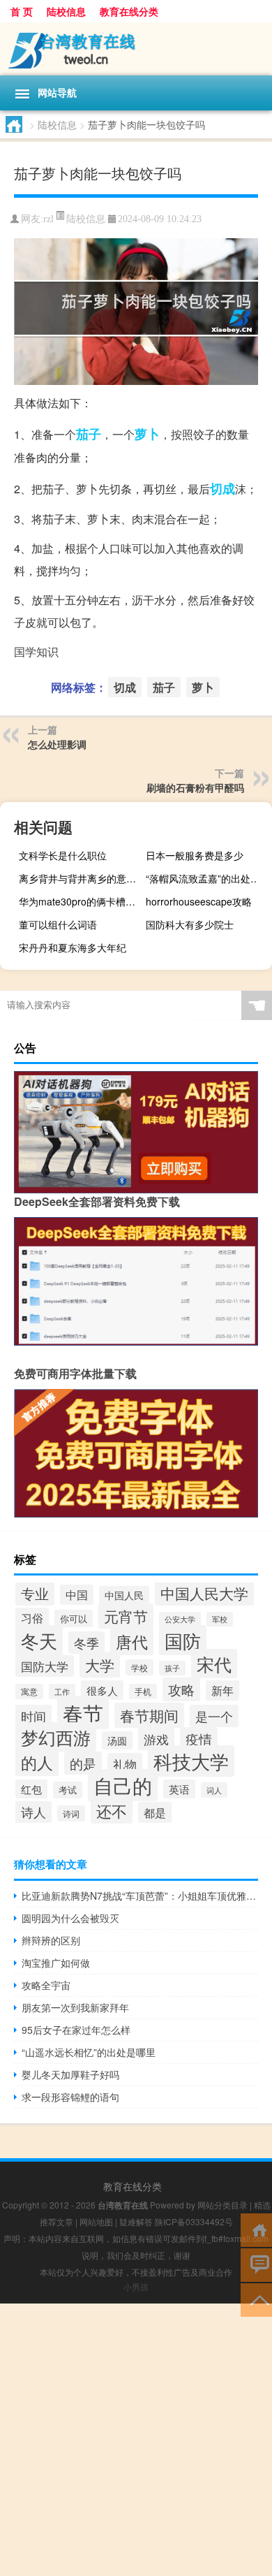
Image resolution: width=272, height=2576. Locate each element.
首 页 (22, 11)
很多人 (102, 1690)
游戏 (156, 1739)
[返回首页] (256, 2229)
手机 (143, 1691)
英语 (179, 1789)
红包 (31, 1789)
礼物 (125, 1764)
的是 (83, 1763)
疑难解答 (136, 2221)
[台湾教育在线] (136, 49)
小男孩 (136, 2286)
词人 (214, 1790)
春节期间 (149, 1715)
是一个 (214, 1716)
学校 (139, 1667)
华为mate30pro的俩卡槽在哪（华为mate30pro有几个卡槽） (80, 901)
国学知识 (36, 652)
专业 (35, 1593)
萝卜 (147, 434)
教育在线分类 (129, 11)
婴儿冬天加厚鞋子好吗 (70, 2074)
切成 (222, 488)
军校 (220, 1619)
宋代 (214, 1664)
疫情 (199, 1739)
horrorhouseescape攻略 (199, 901)
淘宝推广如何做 (56, 1963)
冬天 (39, 1640)
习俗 (32, 1618)
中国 (77, 1595)
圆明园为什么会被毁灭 (70, 1918)
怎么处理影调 (57, 744)
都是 (155, 1812)
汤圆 (117, 1740)
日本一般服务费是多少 (195, 855)
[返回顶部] (256, 2299)
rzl (48, 219)
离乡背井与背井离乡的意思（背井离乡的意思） (80, 878)
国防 (183, 1640)
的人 (37, 1762)
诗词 (71, 1813)
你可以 (74, 1618)
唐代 (132, 1642)
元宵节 (126, 1616)
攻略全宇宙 (46, 1985)
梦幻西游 (56, 1737)
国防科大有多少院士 (190, 924)
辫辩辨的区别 (51, 1940)
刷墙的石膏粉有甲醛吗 (195, 787)
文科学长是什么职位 (63, 855)
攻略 (181, 1689)
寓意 (29, 1691)
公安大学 (180, 1619)
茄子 (89, 434)
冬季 (86, 1643)
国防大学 (45, 1666)
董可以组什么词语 (58, 924)
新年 (222, 1690)
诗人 (33, 1812)
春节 (83, 1712)
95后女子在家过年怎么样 (76, 2030)
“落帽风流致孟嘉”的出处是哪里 (207, 878)
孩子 (172, 1668)
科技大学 (191, 1761)
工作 (62, 1691)
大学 (100, 1665)
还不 (112, 1811)
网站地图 (96, 2221)
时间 (33, 1716)
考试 (68, 1790)
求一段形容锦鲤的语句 (70, 2097)
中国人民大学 (204, 1593)
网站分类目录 (222, 2205)
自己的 (123, 1785)
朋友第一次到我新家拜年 (75, 2007)
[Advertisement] (136, 2440)
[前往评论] (256, 2264)
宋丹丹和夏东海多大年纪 (73, 947)
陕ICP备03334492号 (194, 2221)
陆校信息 (66, 11)
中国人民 (124, 1595)
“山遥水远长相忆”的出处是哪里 (89, 2052)
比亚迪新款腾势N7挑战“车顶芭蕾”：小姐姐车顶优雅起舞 (140, 1895)
